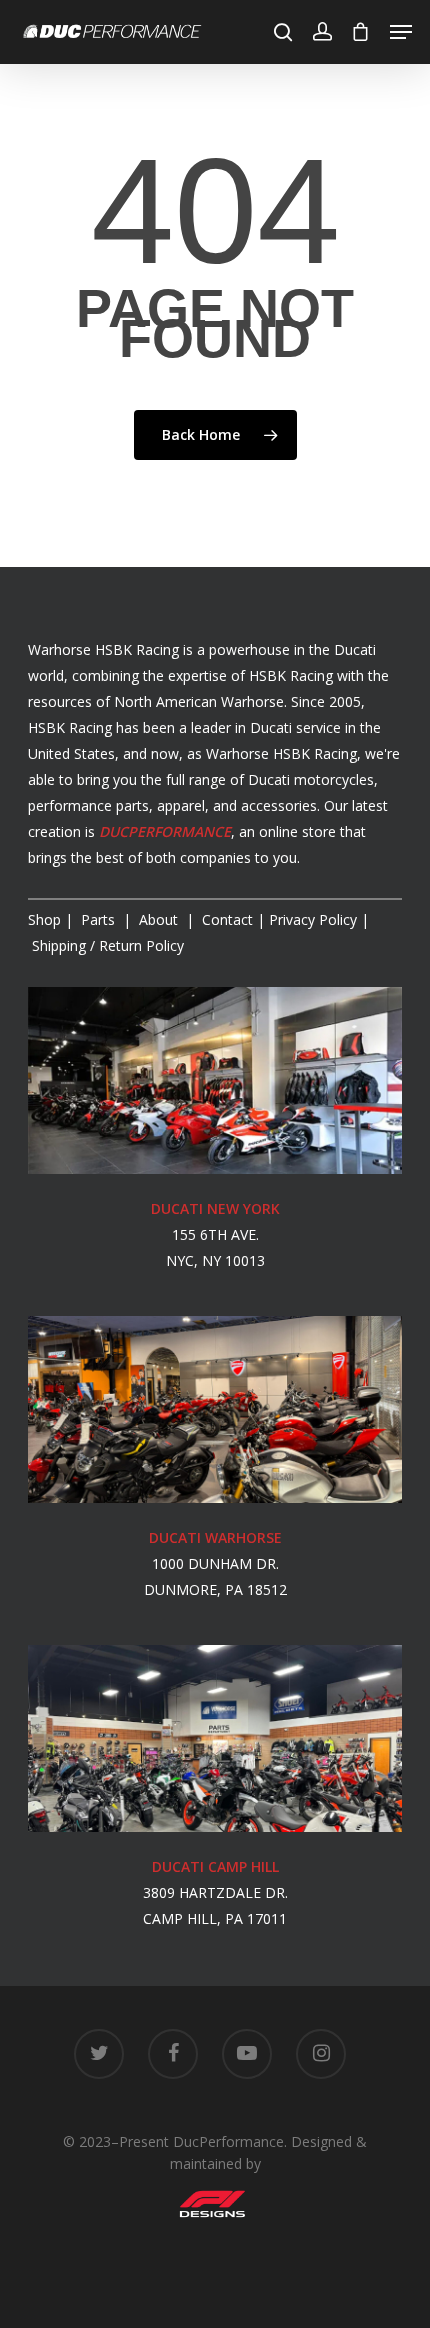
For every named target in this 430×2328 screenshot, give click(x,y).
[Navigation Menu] (401, 32)
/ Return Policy (106, 945)
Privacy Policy (313, 919)
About (160, 919)
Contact (227, 919)
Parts (100, 919)
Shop (44, 919)
